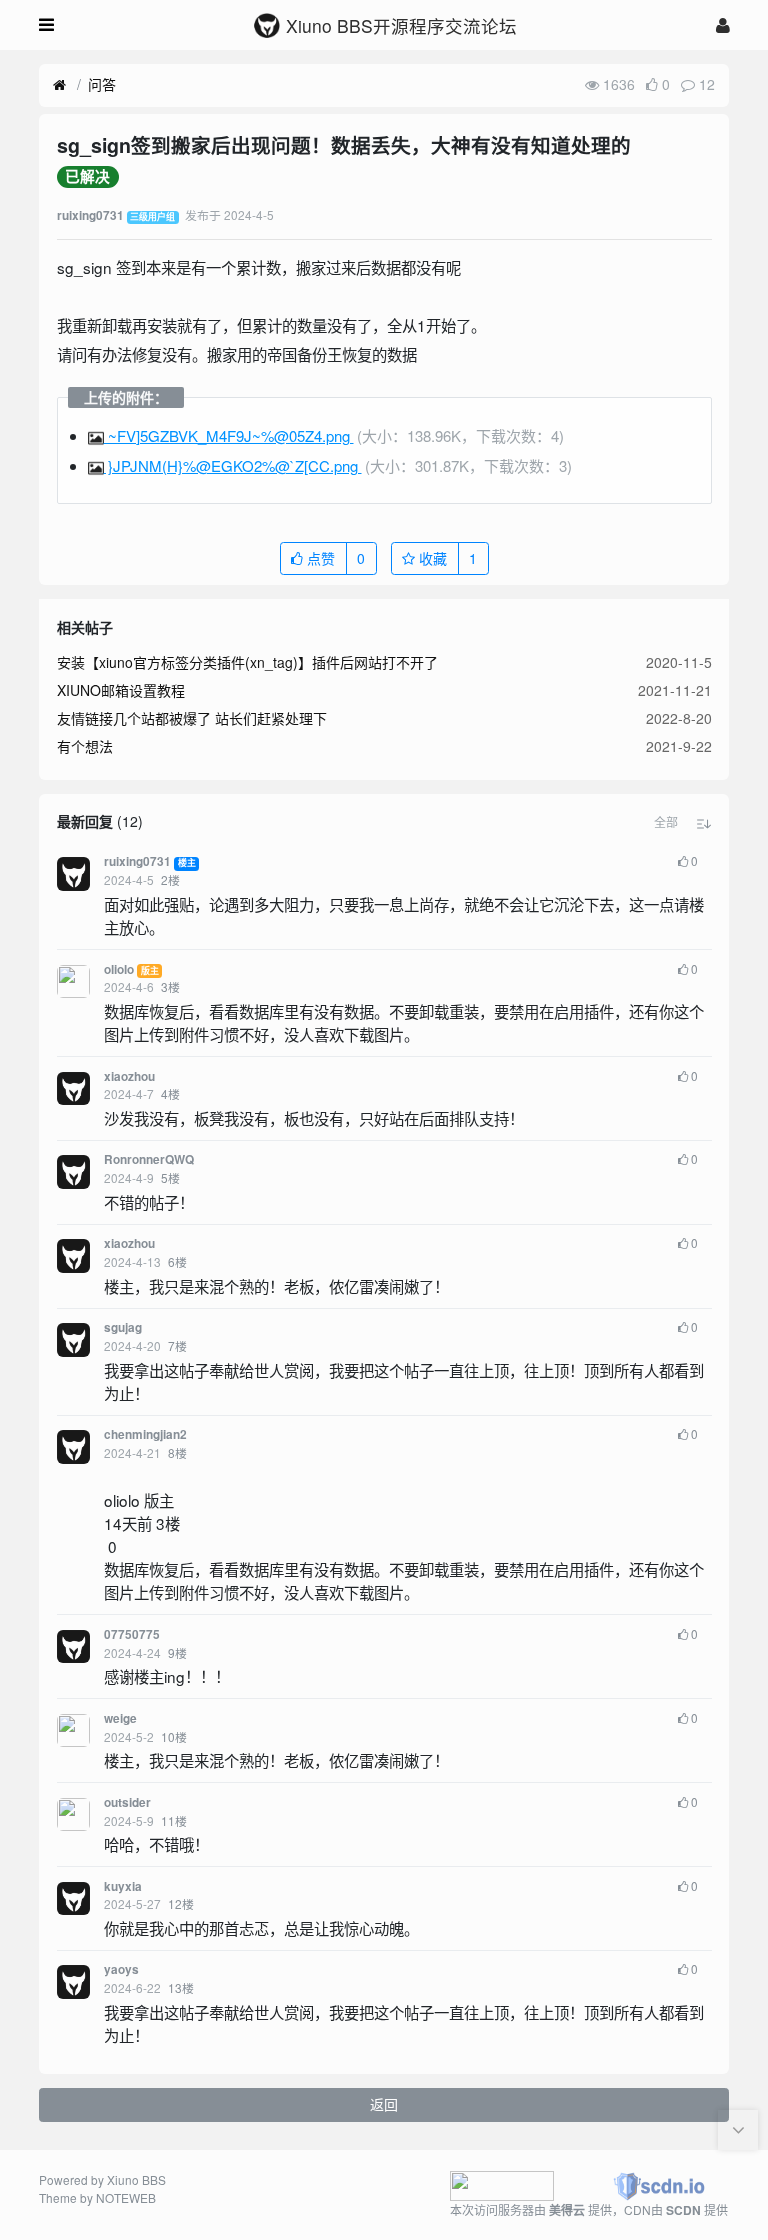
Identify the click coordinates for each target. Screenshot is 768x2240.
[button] (666, 822)
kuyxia (123, 1886)
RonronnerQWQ (149, 1159)
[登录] (723, 24)
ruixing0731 (137, 861)
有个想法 (85, 746)
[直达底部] (738, 2130)
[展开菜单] (46, 25)
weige (120, 1718)
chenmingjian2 (145, 1434)
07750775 (132, 1634)
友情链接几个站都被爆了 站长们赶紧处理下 (192, 718)
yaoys (121, 1969)
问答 (102, 84)
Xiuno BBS (136, 2179)
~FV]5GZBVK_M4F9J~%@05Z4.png (229, 435)
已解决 (87, 177)
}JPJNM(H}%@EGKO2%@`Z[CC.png (233, 465)
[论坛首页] (59, 85)
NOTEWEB (126, 2197)
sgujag (123, 1327)
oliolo (119, 969)
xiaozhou (129, 1076)
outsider (127, 1802)
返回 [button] (384, 2104)
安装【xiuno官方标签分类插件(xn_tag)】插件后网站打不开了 (247, 662)
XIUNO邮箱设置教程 (121, 690)
